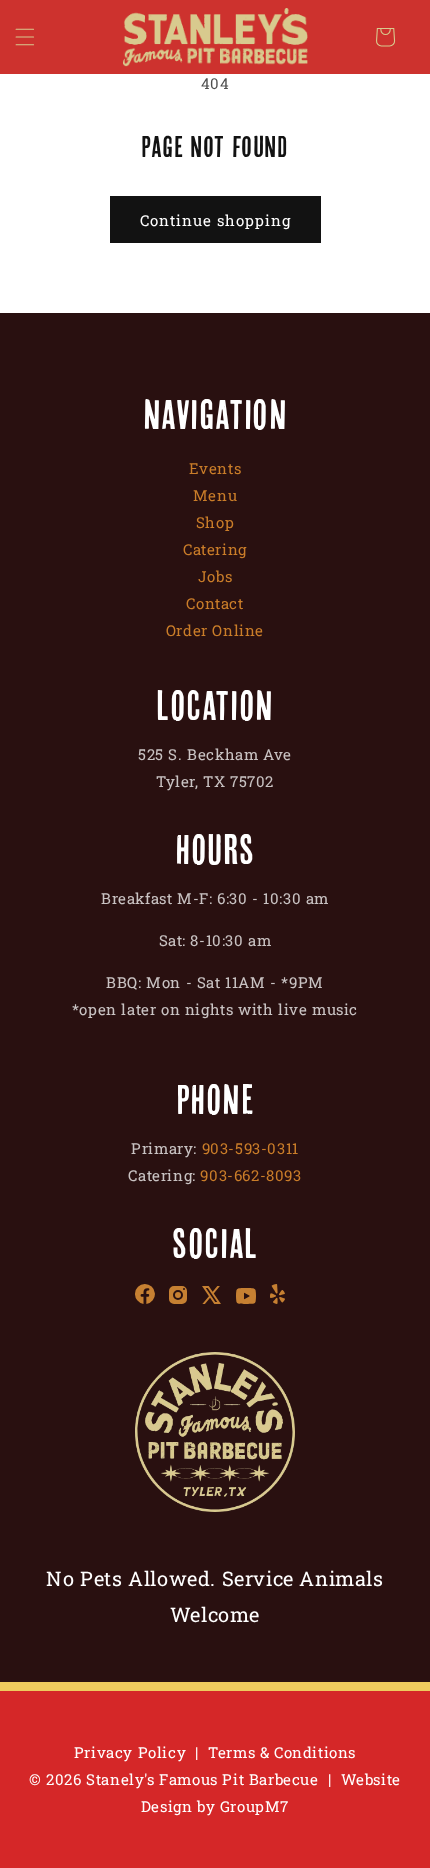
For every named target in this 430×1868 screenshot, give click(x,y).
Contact (214, 603)
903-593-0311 (250, 1148)
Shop (215, 522)
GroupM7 (254, 1806)
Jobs (215, 576)
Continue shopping (215, 220)
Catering (215, 549)
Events (215, 468)
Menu (215, 495)
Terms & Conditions (282, 1752)
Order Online (215, 630)
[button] (25, 37)
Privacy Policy (130, 1752)
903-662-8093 (250, 1175)
